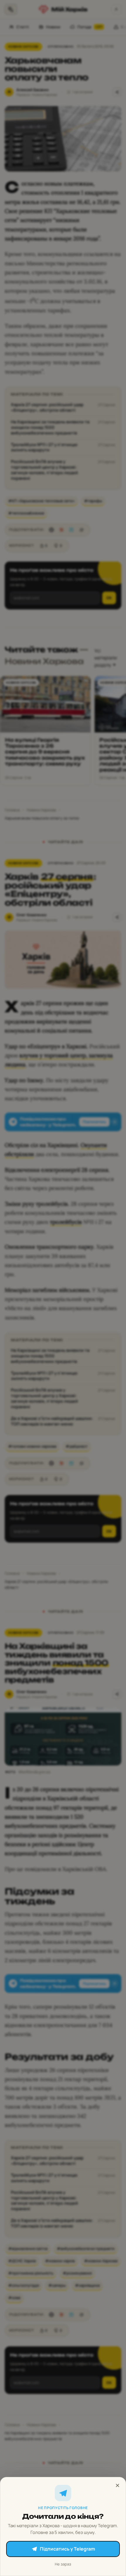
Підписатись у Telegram (67, 2549)
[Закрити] (118, 2485)
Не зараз (63, 2564)
